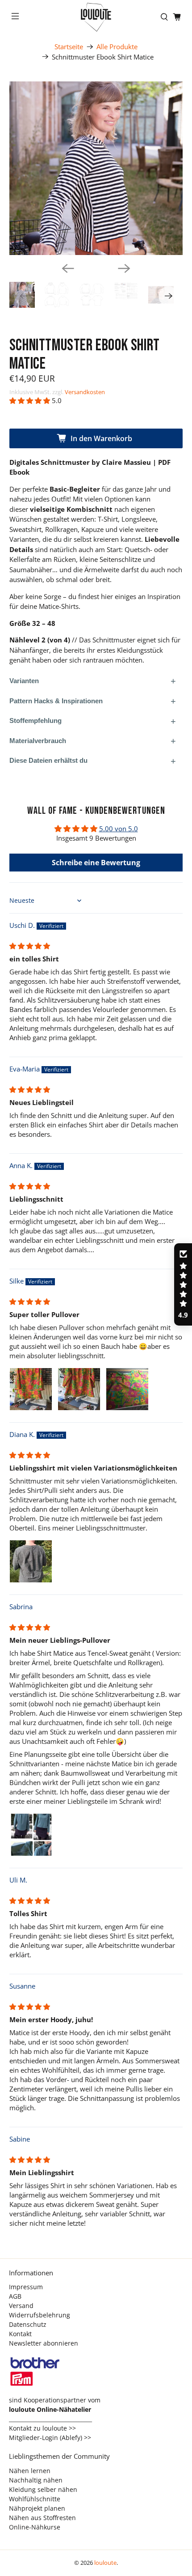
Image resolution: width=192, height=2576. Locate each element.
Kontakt (20, 2334)
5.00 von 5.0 (119, 829)
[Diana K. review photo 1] (31, 1561)
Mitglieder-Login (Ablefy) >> (50, 2438)
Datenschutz (28, 2324)
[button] (30, 400)
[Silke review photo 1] (31, 1389)
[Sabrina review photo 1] (31, 1835)
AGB (15, 2296)
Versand (21, 2306)
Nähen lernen (30, 2471)
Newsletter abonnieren (44, 2343)
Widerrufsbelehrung (40, 2315)
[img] (30, 946)
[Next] (124, 268)
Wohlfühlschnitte (35, 2499)
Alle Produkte (117, 47)
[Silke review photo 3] (127, 1389)
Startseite (69, 47)
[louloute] (96, 17)
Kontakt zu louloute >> (42, 2428)
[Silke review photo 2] (79, 1389)
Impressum (26, 2287)
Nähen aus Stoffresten (42, 2518)
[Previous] (68, 268)
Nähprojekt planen (37, 2508)
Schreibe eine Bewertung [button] (96, 863)
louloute (105, 2563)
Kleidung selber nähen (43, 2489)
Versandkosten (85, 392)
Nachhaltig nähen (36, 2480)
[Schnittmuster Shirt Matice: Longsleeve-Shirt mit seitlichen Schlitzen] (96, 168)
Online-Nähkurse (35, 2527)
